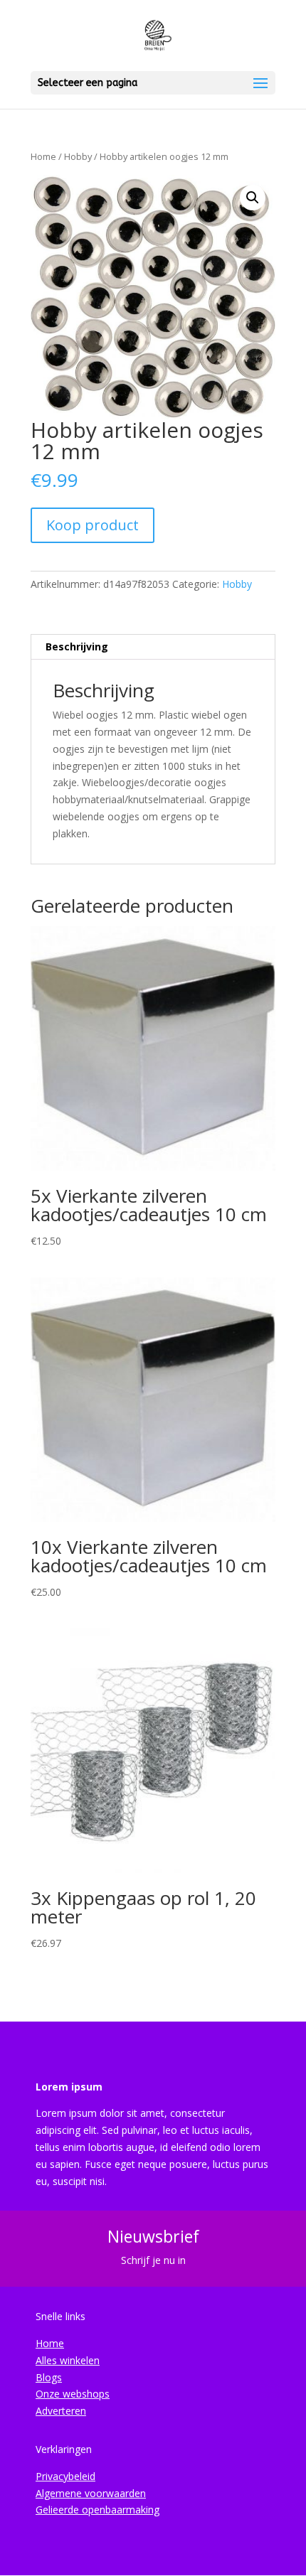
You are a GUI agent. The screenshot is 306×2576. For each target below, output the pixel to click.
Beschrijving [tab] (77, 646)
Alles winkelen (68, 2360)
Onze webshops (73, 2394)
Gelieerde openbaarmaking (97, 2510)
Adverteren (61, 2411)
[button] (253, 198)
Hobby (78, 156)
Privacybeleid (65, 2476)
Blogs (49, 2377)
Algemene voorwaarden (91, 2493)
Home (43, 156)
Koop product (93, 525)
